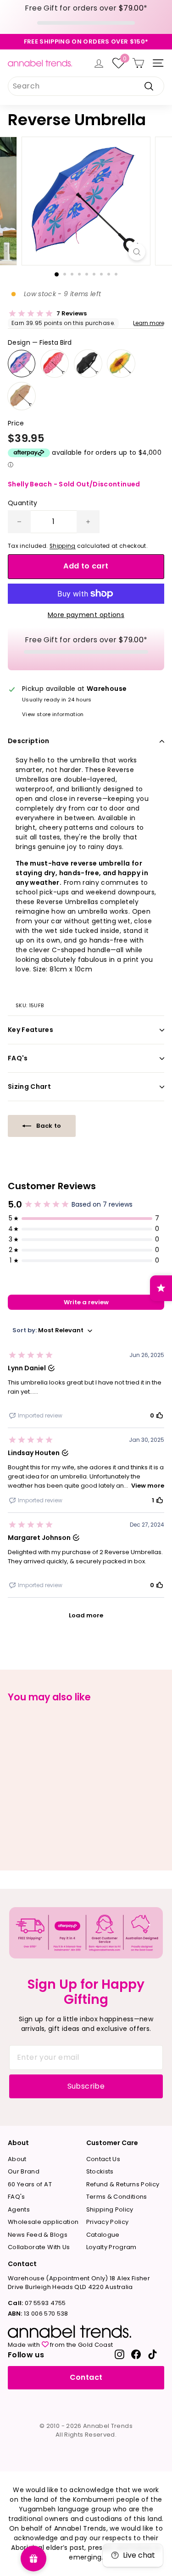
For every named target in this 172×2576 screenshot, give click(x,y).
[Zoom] (137, 252)
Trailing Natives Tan (22, 396)
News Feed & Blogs (38, 2235)
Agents (19, 2209)
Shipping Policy (110, 2209)
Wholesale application (43, 2222)
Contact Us (103, 2159)
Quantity (23, 503)
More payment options (86, 615)
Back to (48, 1126)
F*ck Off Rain (88, 364)
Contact (86, 2377)
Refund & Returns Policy (123, 2184)
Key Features (31, 1030)
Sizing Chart (29, 1087)
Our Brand (24, 2171)
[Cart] (138, 63)
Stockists (100, 2171)
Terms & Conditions (117, 2197)
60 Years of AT (30, 2184)
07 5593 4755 (37, 2303)
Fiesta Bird (22, 364)
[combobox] (86, 86)
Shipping (63, 546)
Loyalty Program (111, 2247)
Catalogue (103, 2235)
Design (40, 342)
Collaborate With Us (39, 2247)
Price (16, 423)
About (17, 2159)
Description (29, 741)
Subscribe (86, 2086)
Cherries (55, 364)
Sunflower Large (121, 364)
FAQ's (18, 1058)
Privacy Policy (108, 2222)
